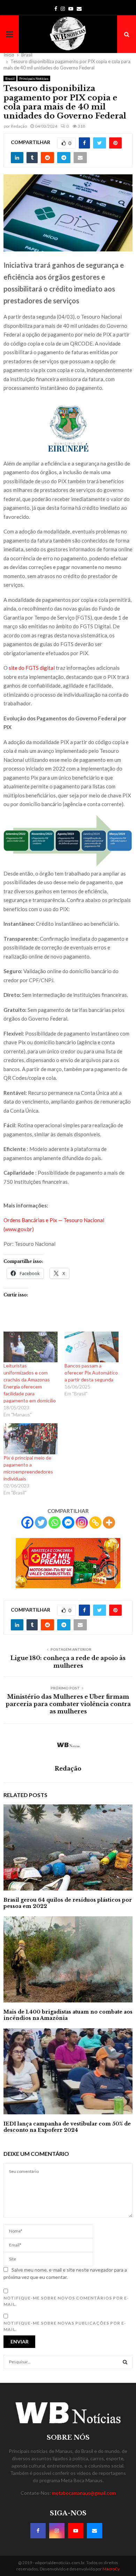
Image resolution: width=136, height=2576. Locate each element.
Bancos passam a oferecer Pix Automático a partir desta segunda (91, 1373)
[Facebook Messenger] (68, 1522)
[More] (109, 1522)
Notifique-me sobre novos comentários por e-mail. (66, 2301)
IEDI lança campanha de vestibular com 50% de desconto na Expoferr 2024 (67, 2127)
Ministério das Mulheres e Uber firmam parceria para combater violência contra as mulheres (68, 1704)
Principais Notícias (34, 78)
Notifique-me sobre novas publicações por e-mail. (65, 2326)
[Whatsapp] (55, 1522)
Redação (19, 126)
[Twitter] (41, 1522)
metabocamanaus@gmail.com (84, 2493)
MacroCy (111, 2569)
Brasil (10, 78)
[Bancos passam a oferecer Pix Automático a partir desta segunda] (92, 1347)
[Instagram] (82, 1522)
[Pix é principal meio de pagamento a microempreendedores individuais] (31, 1439)
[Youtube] (76, 2531)
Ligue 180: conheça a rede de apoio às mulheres (68, 1662)
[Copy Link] (95, 1522)
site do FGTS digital (32, 668)
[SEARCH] (125, 2362)
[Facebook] (27, 1522)
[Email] (95, 2531)
